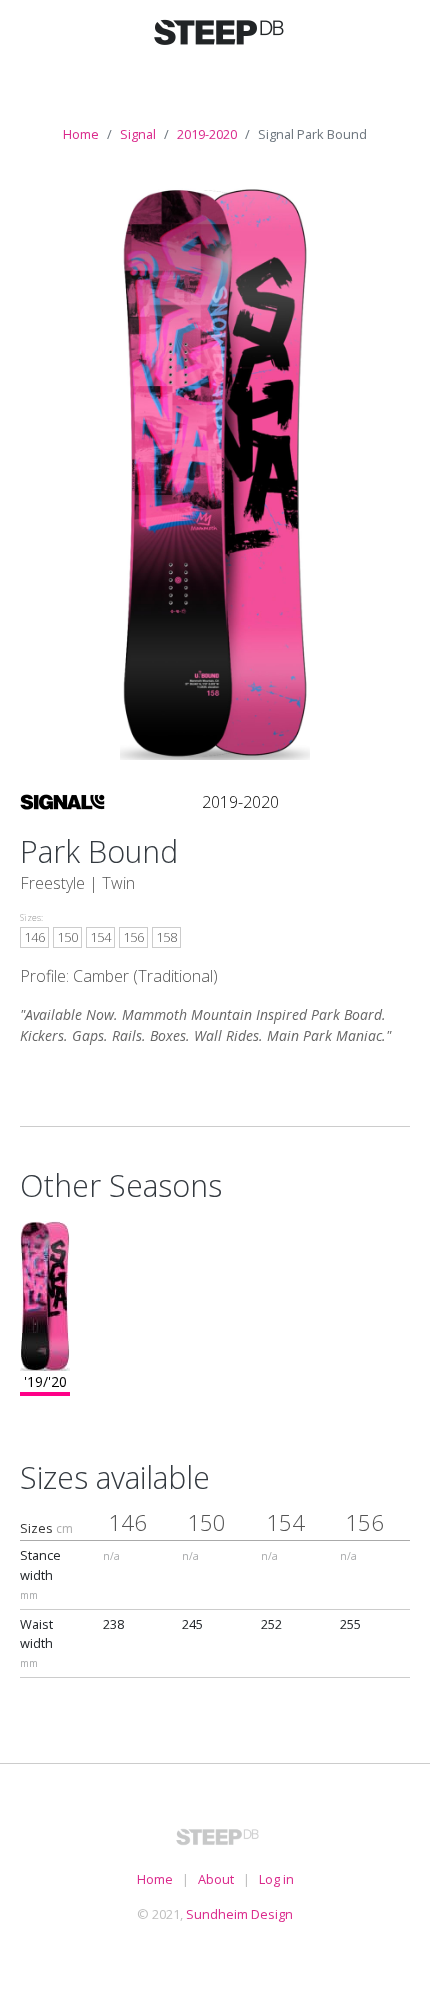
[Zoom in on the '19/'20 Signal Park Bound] (45, 1294)
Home (81, 134)
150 (67, 937)
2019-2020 (207, 134)
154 (100, 937)
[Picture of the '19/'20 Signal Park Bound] (215, 471)
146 (34, 937)
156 (133, 937)
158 (166, 937)
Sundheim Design (239, 1914)
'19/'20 (45, 1381)
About (216, 1879)
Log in (276, 1879)
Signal (138, 134)
